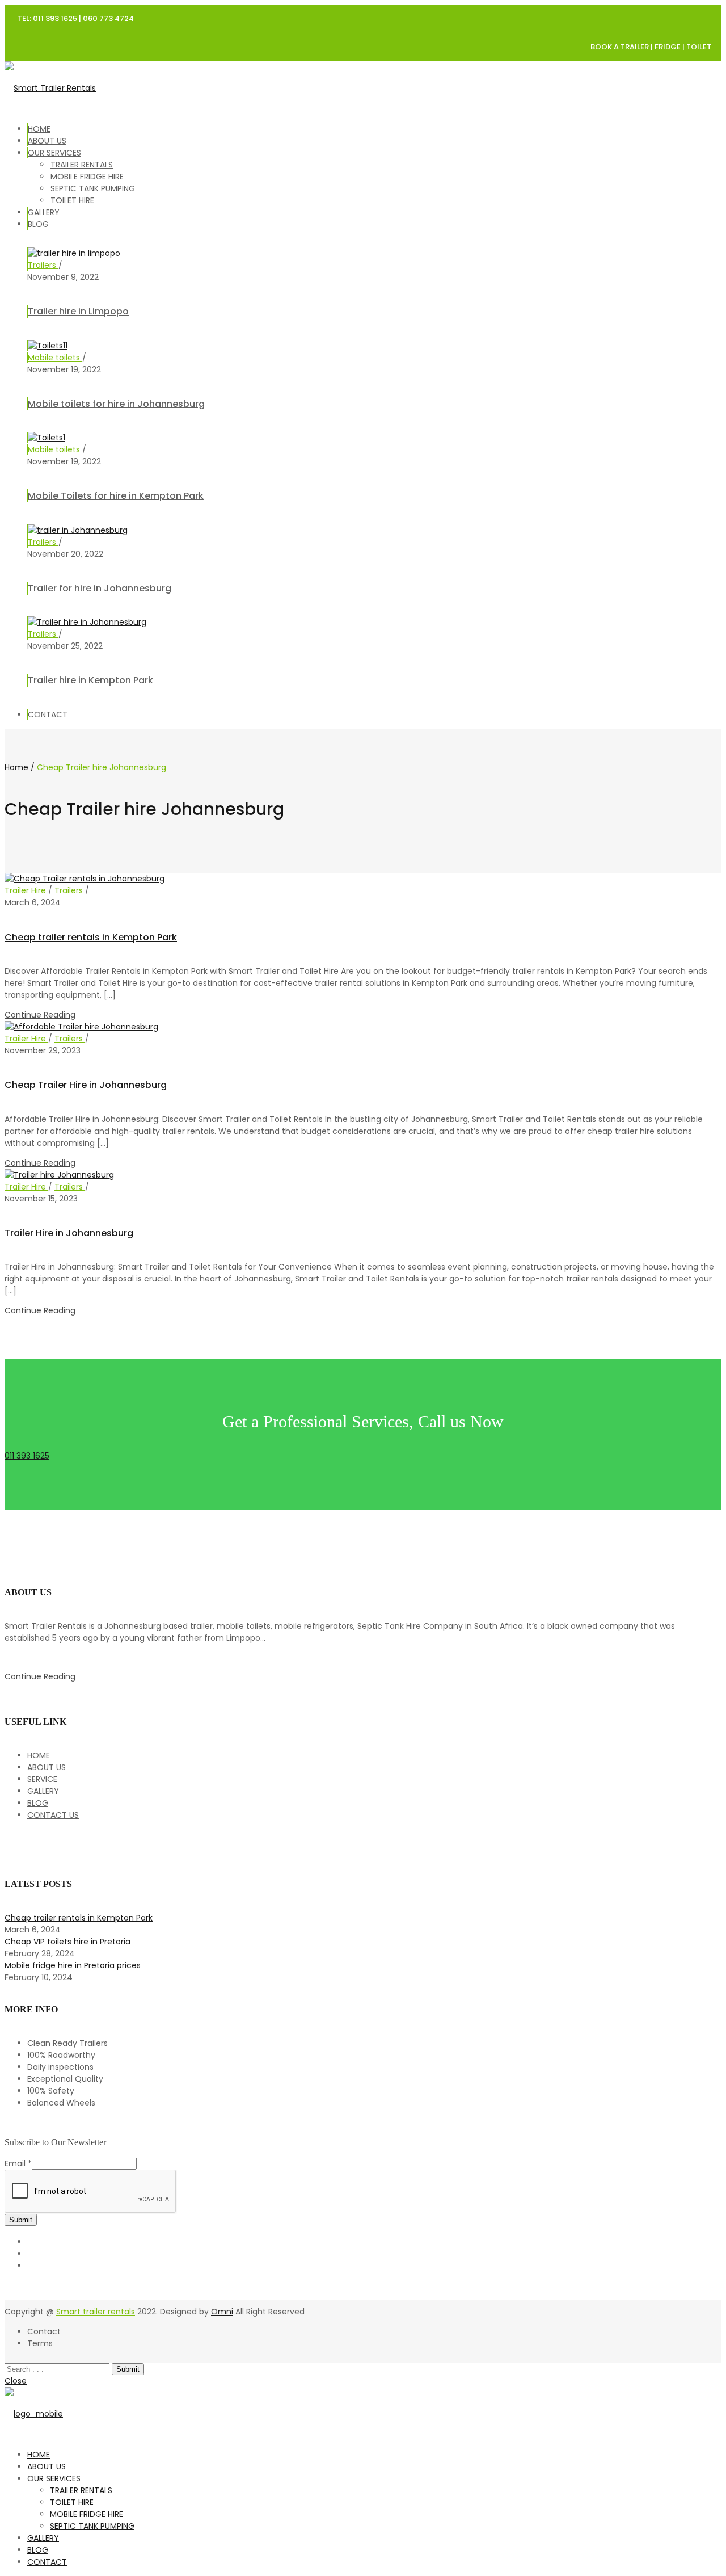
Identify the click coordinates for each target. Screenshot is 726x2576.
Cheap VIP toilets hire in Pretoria (67, 1942)
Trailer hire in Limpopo (78, 311)
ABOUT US (47, 141)
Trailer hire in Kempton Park (90, 680)
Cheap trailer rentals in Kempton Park (91, 937)
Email (18, 2163)
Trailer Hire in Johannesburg (69, 1233)
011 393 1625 (27, 1456)
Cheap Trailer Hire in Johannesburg (86, 1085)
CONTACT (48, 715)
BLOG (38, 224)
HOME (39, 129)
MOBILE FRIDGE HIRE (87, 177)
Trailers (43, 265)
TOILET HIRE (72, 200)
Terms (40, 2343)
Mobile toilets (55, 358)
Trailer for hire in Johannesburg (100, 588)
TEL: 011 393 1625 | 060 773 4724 (76, 18)
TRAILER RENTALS (82, 165)
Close (16, 2381)
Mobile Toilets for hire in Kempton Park (116, 496)
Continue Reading (40, 1015)
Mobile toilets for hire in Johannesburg (116, 404)
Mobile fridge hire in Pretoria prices (73, 1965)
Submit (21, 2220)
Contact (44, 2331)
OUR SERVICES (54, 153)
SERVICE (42, 1779)
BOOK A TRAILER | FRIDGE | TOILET (651, 47)
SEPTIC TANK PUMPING (93, 188)
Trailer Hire (26, 890)
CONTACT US (53, 1815)
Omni (222, 2312)
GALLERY (44, 212)
